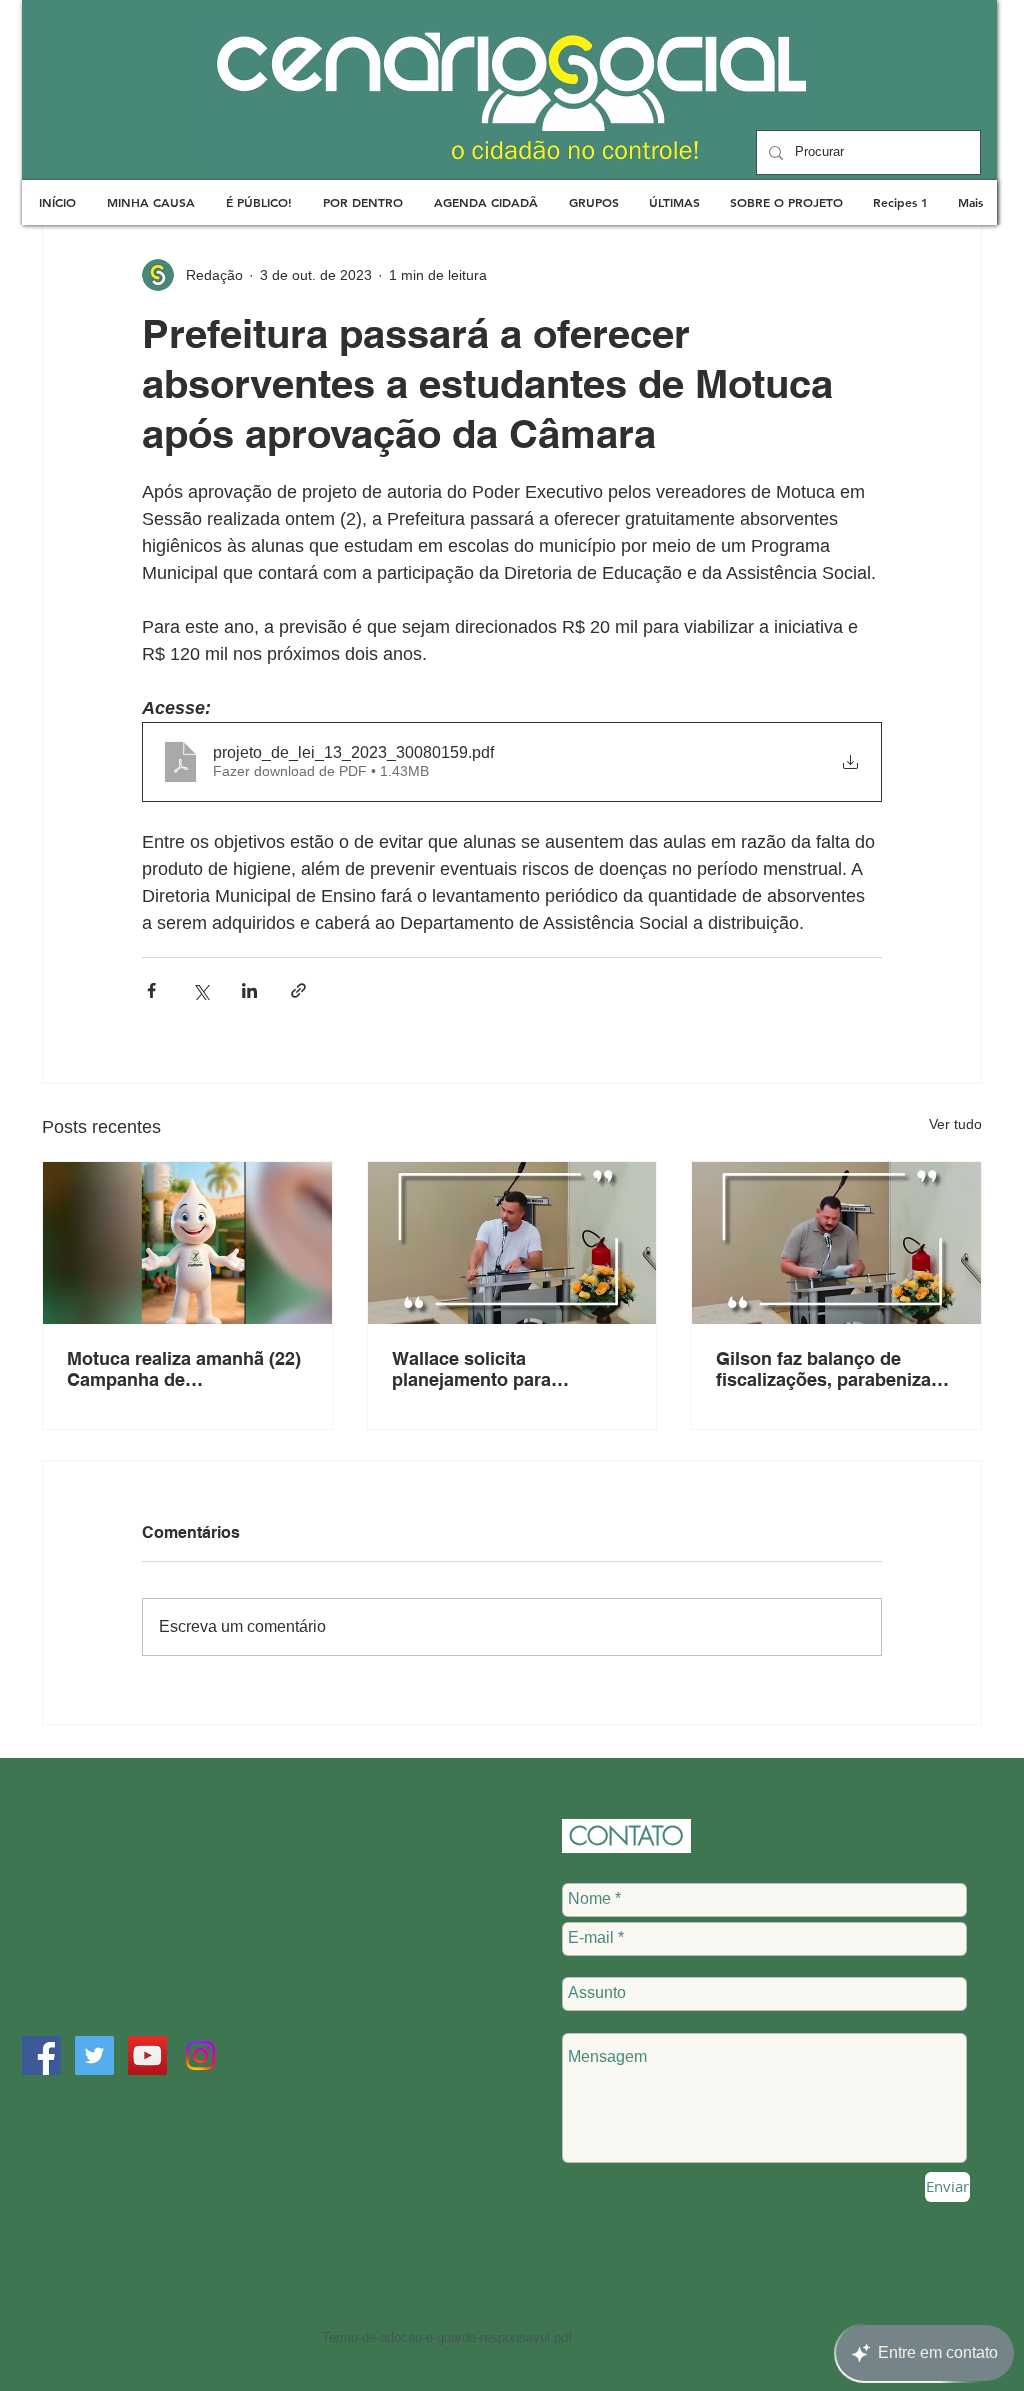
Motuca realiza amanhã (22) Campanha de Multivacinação (184, 1369)
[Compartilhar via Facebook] (151, 990)
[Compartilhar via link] (298, 990)
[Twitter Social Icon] (94, 2055)
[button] (150, 202)
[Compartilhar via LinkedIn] (249, 990)
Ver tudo (955, 1124)
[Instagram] (200, 2055)
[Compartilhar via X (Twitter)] (200, 990)
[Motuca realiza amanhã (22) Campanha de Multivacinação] (187, 1243)
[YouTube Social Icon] (147, 2055)
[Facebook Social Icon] (41, 2055)
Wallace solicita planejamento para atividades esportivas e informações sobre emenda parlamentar (509, 1369)
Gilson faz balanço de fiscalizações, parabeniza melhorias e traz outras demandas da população (823, 1369)
